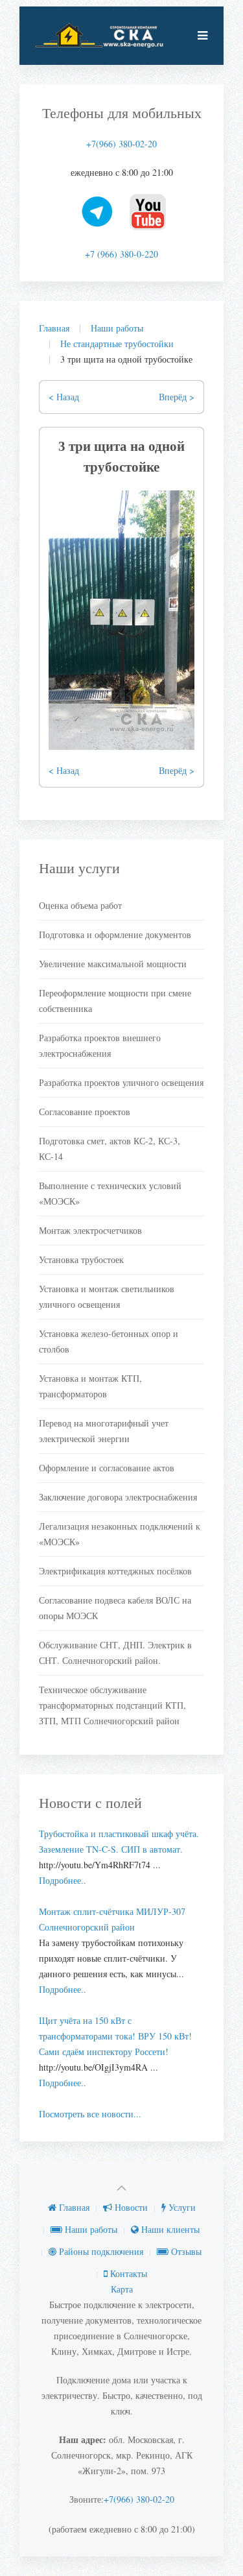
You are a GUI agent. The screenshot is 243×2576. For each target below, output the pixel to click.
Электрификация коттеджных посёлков (115, 1571)
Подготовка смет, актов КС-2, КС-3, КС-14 (110, 1149)
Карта (122, 2289)
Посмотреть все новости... (90, 2114)
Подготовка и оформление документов (115, 934)
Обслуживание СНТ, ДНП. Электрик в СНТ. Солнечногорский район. (115, 1653)
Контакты (127, 2273)
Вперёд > (177, 397)
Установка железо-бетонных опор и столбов (109, 1341)
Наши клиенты (169, 2229)
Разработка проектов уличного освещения (121, 1082)
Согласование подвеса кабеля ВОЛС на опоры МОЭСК (115, 1608)
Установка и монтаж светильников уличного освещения (107, 1296)
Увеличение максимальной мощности (113, 964)
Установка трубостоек (81, 1259)
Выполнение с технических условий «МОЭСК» (110, 1193)
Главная (54, 328)
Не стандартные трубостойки (117, 343)
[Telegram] (98, 212)
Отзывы (185, 2251)
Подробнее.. (63, 1880)
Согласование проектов (85, 1112)
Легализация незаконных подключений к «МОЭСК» (120, 1534)
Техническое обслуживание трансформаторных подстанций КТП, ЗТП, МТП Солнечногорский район (112, 1705)
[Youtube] (148, 212)
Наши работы (117, 328)
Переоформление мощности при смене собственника (115, 1001)
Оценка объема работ (80, 905)
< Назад (64, 397)
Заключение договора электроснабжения (118, 1497)
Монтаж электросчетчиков (90, 1230)
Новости (130, 2207)
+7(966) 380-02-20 (121, 144)
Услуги (181, 2207)
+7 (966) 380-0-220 (121, 254)
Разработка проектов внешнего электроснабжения (100, 1045)
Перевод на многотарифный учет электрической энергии (104, 1431)
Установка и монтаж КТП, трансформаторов (90, 1386)
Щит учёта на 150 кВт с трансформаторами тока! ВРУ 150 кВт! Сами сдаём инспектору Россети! (115, 2036)
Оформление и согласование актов (107, 1468)
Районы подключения (100, 2251)
